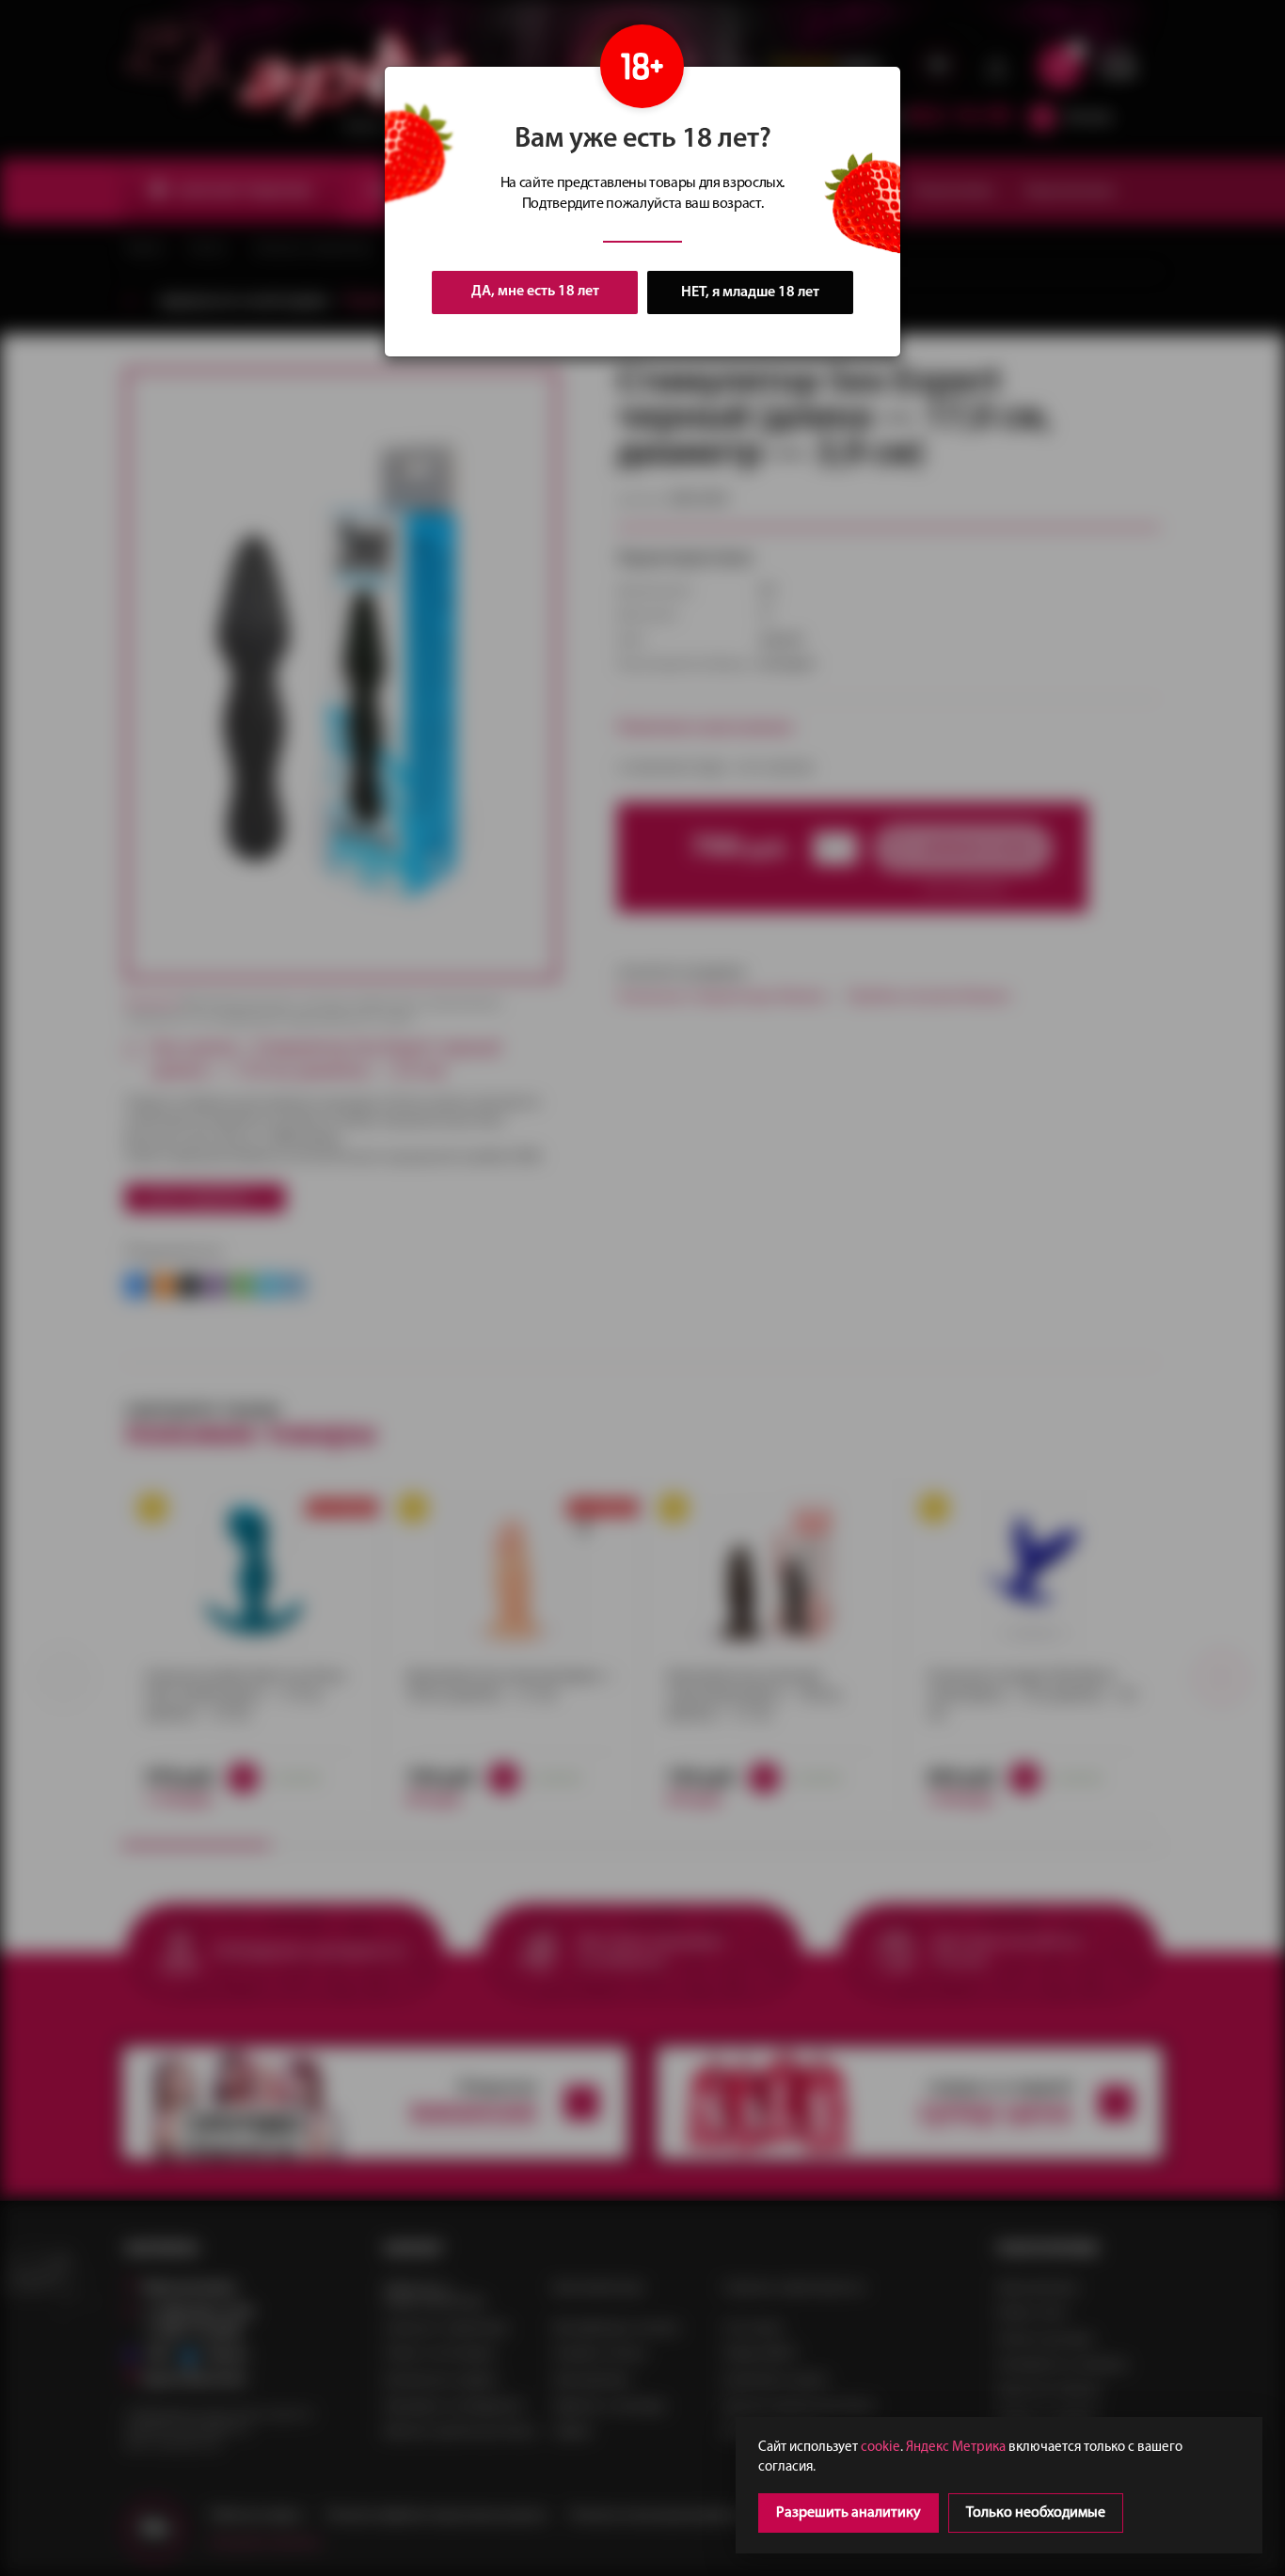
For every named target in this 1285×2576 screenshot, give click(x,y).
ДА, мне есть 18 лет (535, 292)
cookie (880, 2448)
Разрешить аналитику (849, 2513)
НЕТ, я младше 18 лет (750, 292)
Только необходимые (1036, 2513)
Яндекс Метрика (956, 2448)
